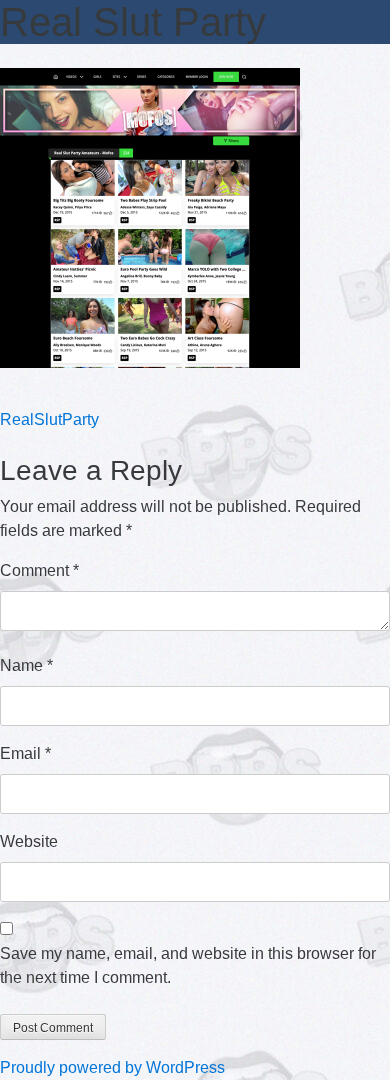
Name (26, 665)
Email (25, 753)
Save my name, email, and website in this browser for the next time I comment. (188, 965)
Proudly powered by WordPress (112, 1067)
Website (29, 841)
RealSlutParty (49, 419)
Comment (39, 570)
